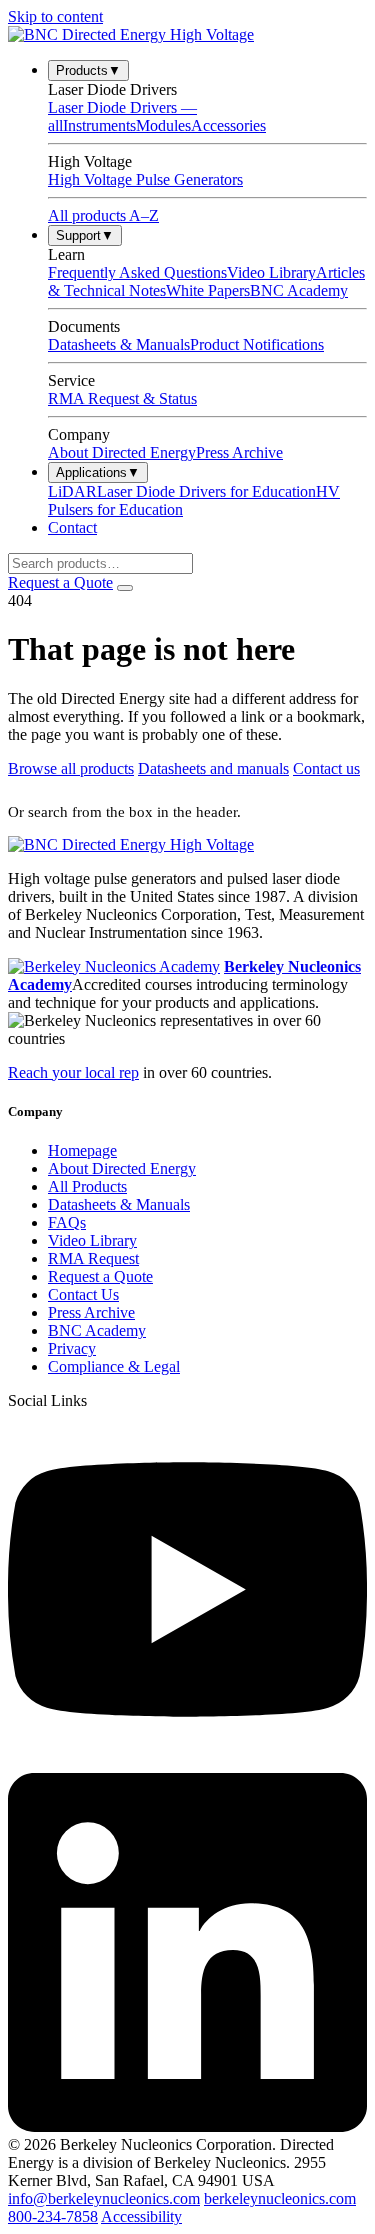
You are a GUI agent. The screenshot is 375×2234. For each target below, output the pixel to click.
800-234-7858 (53, 2216)
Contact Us (83, 1294)
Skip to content (55, 16)
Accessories (228, 125)
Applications (98, 472)
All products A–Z (103, 215)
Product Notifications (257, 344)
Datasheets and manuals (213, 768)
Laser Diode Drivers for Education (206, 491)
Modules (163, 125)
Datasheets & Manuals (119, 344)
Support (85, 235)
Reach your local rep (73, 1072)
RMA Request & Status (122, 398)
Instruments (99, 125)
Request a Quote (60, 582)
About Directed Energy (122, 452)
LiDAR (72, 491)
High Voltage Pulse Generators (145, 179)
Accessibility (141, 2216)
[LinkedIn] (187, 2126)
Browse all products (71, 768)
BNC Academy (299, 290)
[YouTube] (187, 1763)
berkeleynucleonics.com (280, 2198)
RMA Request (93, 1258)
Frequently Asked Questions (137, 272)
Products (88, 70)
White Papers (208, 290)
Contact (72, 527)
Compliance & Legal (114, 1366)
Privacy (72, 1348)
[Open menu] (125, 588)
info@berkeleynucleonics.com (104, 2198)
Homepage (82, 1150)
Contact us (326, 768)
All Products (87, 1186)
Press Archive (239, 452)
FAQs (67, 1222)
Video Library (271, 272)
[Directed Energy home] (131, 34)
